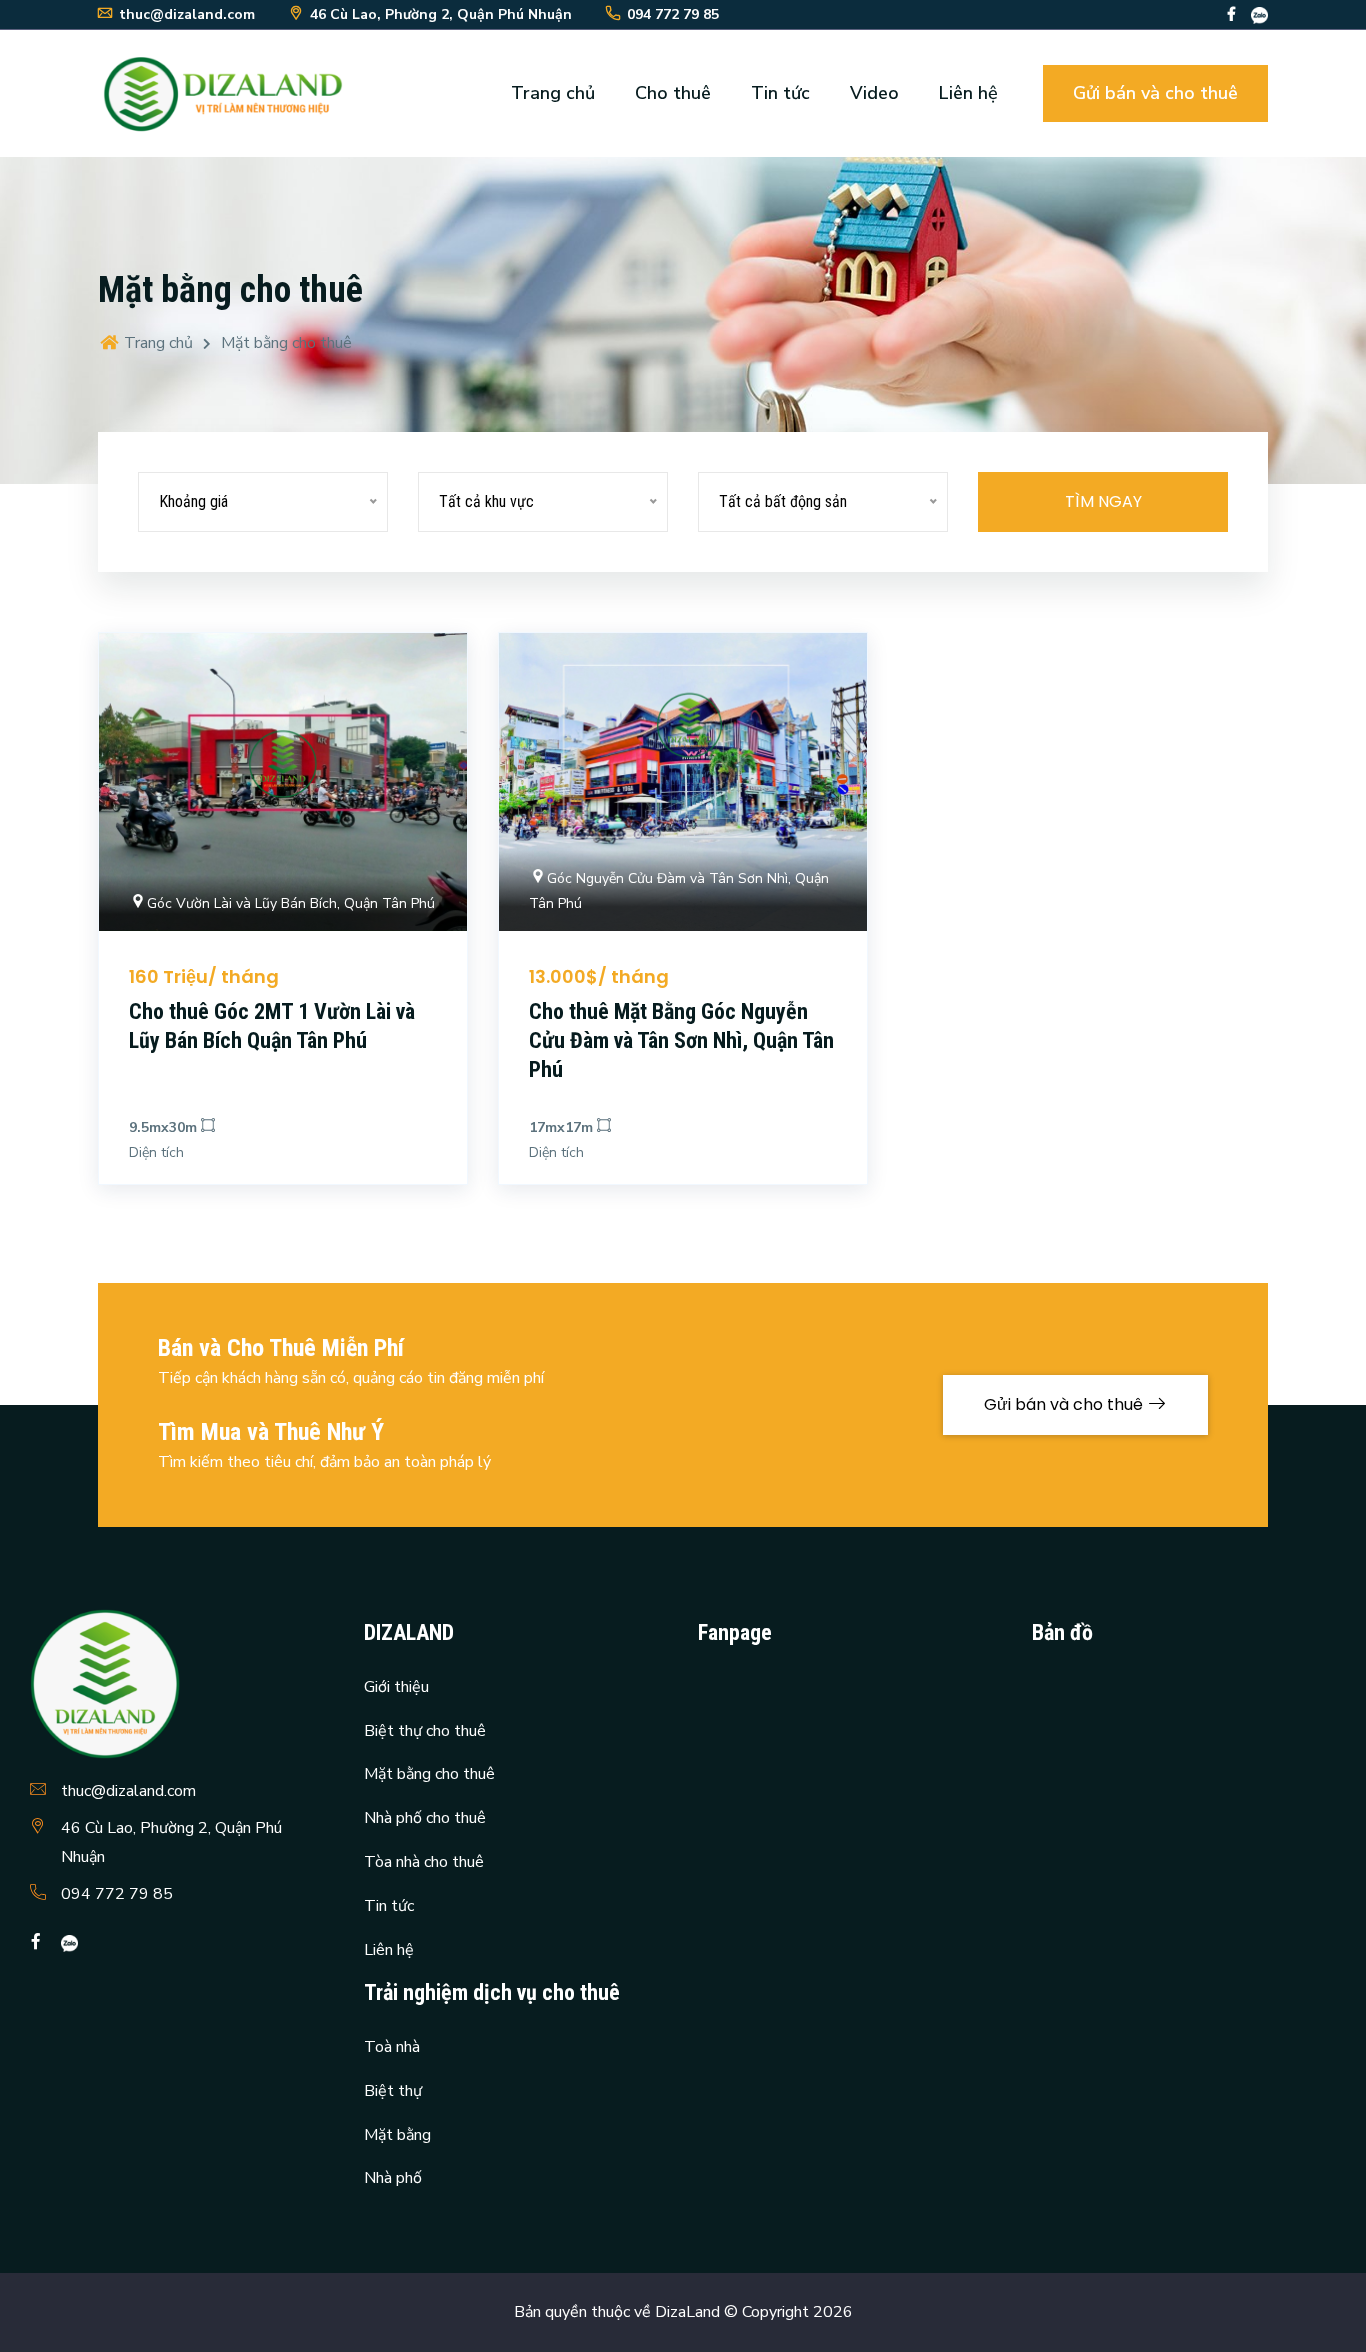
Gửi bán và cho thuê (1155, 93)
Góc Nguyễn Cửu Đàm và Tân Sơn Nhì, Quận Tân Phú (679, 891)
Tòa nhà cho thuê (424, 1862)
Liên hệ (968, 93)
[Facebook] (1231, 14)
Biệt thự (393, 2091)
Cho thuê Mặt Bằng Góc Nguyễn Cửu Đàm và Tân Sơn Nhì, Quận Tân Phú (681, 1040)
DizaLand (687, 2312)
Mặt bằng (397, 2135)
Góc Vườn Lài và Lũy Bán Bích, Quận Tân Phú (291, 903)
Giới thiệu (396, 1687)
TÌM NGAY (1103, 501)
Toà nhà (392, 2047)
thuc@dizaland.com (128, 1791)
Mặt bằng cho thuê (429, 1774)
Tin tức (780, 93)
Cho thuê (673, 93)
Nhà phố (393, 2178)
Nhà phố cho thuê (425, 1818)
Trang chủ (553, 93)
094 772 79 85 (117, 1894)
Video (874, 93)
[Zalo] (1259, 14)
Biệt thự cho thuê (425, 1731)
